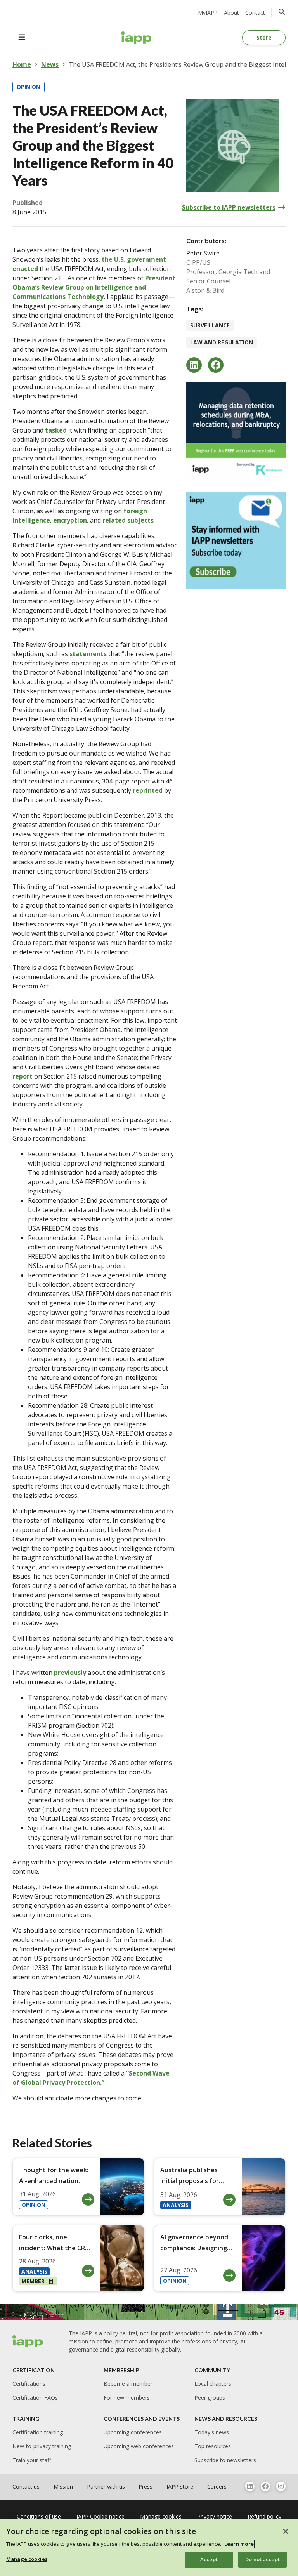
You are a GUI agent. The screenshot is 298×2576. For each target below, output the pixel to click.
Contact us (26, 2487)
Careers (217, 2487)
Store (264, 37)
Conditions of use (39, 2516)
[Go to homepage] (136, 38)
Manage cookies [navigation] (161, 2516)
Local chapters (213, 2384)
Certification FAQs (35, 2398)
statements (88, 654)
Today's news (212, 2432)
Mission (63, 2487)
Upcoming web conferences (139, 2446)
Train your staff (32, 2460)
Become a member (128, 2384)
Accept (209, 2559)
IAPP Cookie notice (100, 2516)
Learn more (239, 2544)
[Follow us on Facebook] (265, 2486)
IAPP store (180, 2487)
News (50, 64)
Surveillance (210, 325)
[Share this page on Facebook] (216, 365)
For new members (127, 2398)
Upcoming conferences (133, 2432)
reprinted (148, 790)
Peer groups (210, 2398)
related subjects (128, 520)
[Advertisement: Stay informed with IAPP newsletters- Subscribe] (236, 540)
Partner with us (106, 2487)
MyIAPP (208, 13)
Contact (255, 13)
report (23, 1076)
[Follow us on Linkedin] (250, 2486)
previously (70, 1673)
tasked (56, 430)
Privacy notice (215, 2516)
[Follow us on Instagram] (281, 2486)
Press (146, 2487)
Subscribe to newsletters (225, 2460)
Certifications (29, 2384)
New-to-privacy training (42, 2446)
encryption (70, 520)
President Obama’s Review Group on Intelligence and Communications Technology (94, 287)
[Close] (286, 2531)
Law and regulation (222, 342)
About (231, 13)
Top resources (213, 2446)
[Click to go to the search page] (282, 12)
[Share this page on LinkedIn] (194, 365)
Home (22, 64)
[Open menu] (22, 38)
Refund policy (264, 2516)
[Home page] (28, 2342)
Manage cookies (27, 2559)
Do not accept (262, 2559)
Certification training (38, 2432)
